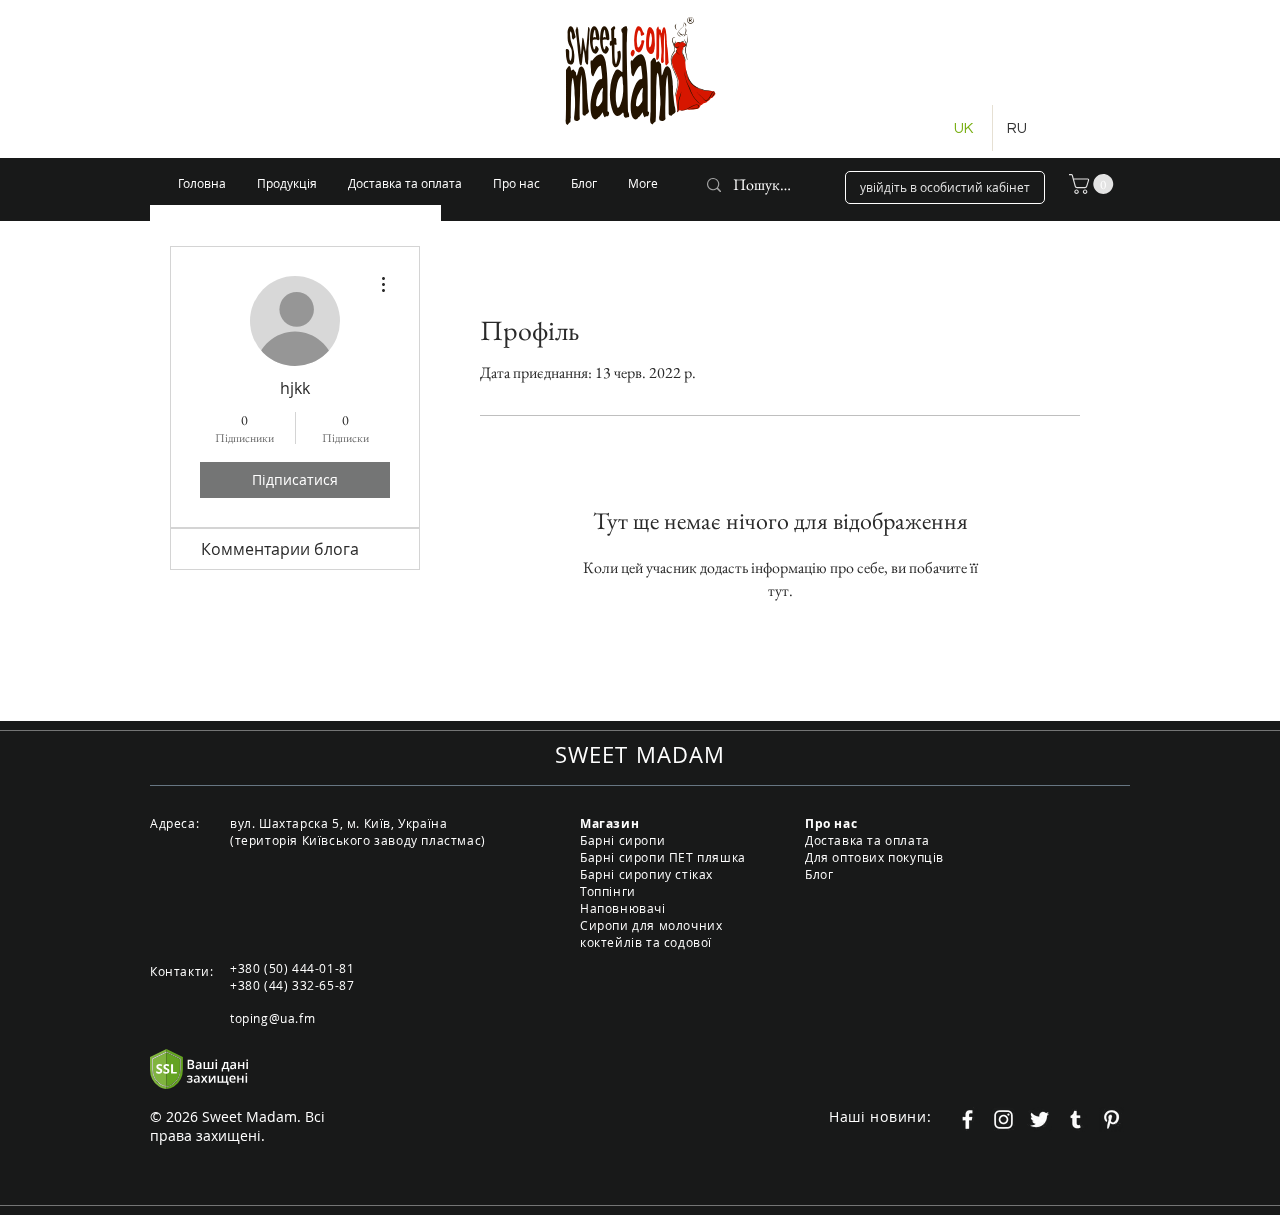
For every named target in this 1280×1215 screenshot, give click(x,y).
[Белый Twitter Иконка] (1039, 1119)
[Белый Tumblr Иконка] (1075, 1119)
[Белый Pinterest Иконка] (1111, 1119)
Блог (819, 874)
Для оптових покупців (874, 857)
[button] (1093, 184)
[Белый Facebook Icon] (967, 1119)
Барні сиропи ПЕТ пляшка (663, 857)
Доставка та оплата (867, 840)
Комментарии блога (280, 549)
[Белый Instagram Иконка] (1003, 1119)
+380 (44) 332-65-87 (292, 985)
